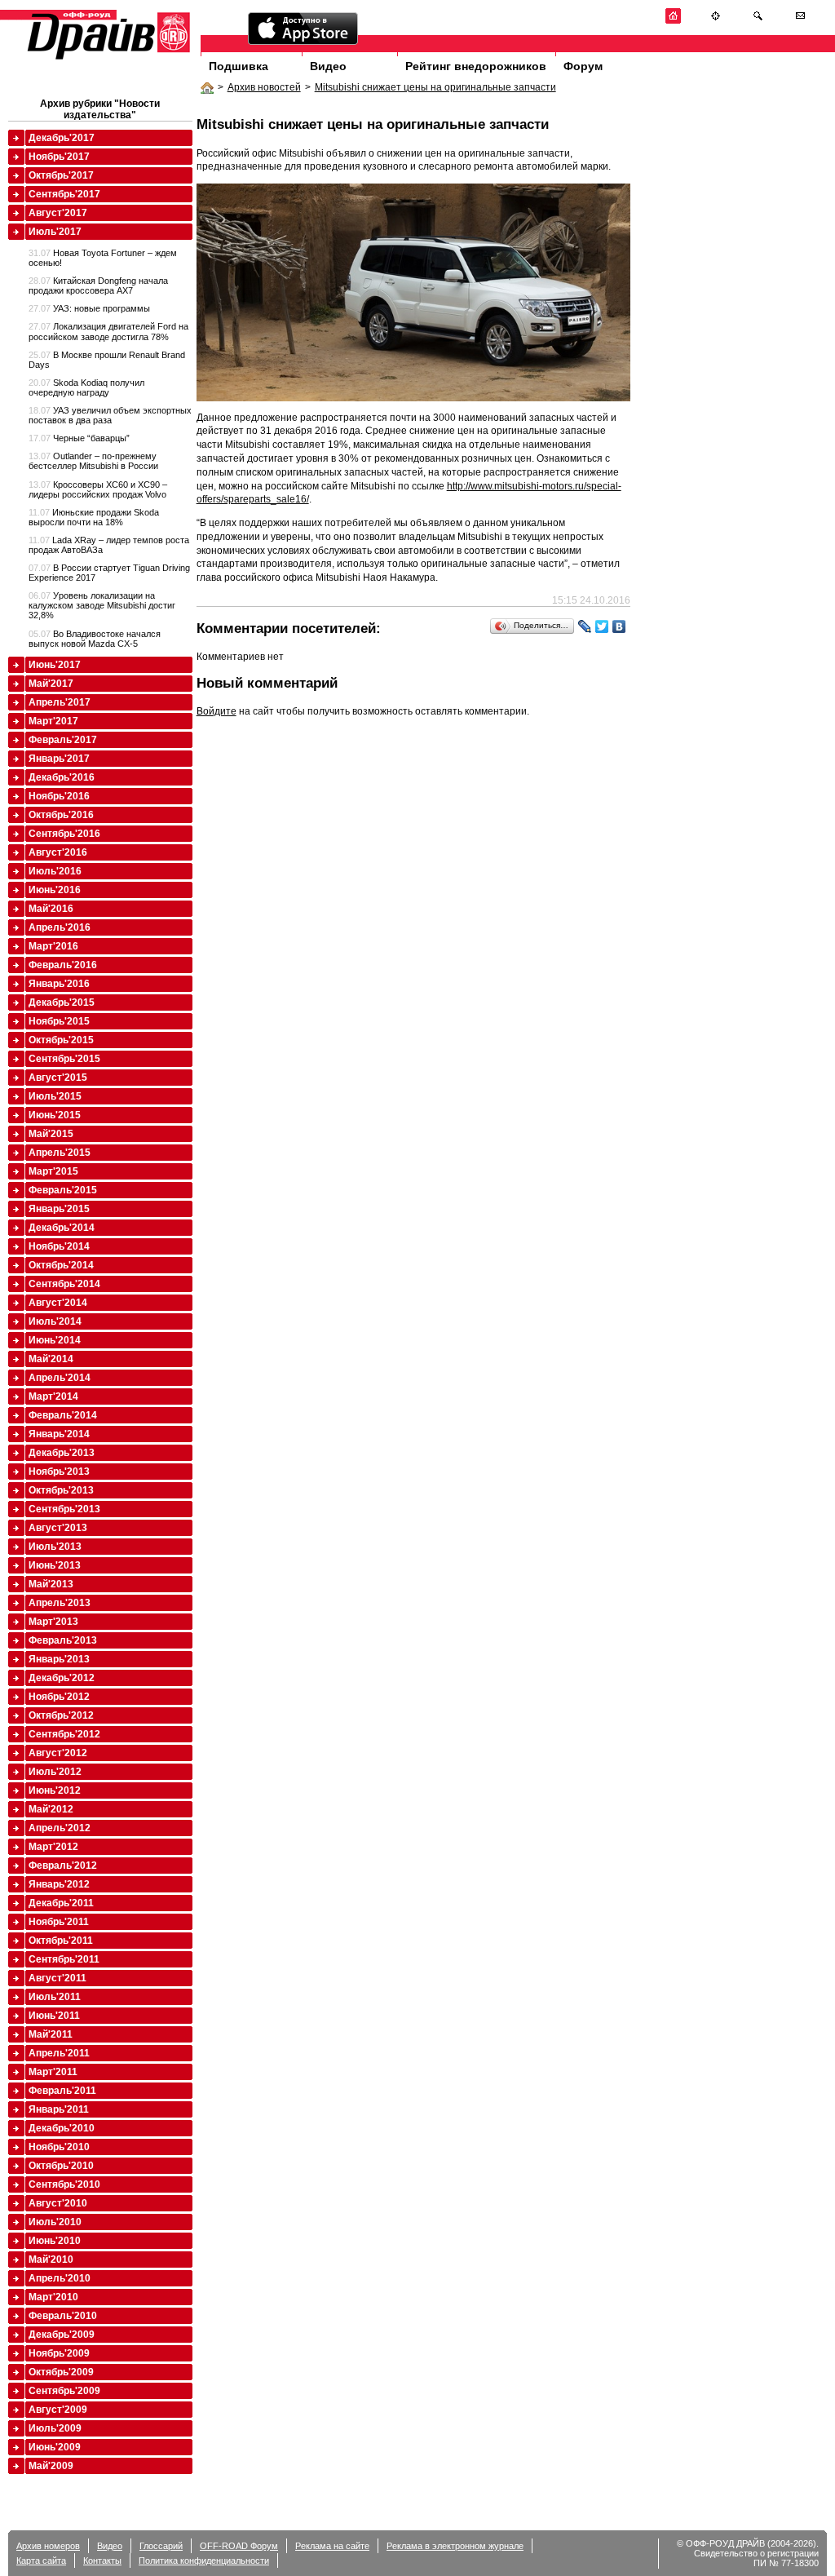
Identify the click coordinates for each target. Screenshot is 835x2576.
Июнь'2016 (55, 890)
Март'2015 (53, 1171)
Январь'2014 (59, 1434)
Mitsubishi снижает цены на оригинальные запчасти (435, 87)
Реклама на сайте (332, 2546)
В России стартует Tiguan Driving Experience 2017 (109, 573)
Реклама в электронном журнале (455, 2546)
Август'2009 (58, 2410)
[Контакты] (800, 21)
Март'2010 (53, 2297)
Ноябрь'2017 (59, 157)
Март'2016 (53, 946)
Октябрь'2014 (61, 1265)
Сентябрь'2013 (64, 1509)
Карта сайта (41, 2561)
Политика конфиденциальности (204, 2561)
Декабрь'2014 (62, 1228)
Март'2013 (53, 1622)
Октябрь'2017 (61, 175)
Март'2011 (53, 2072)
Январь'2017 (59, 759)
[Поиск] (758, 21)
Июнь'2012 (55, 1790)
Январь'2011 (59, 2109)
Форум (583, 66)
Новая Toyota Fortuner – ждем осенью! (103, 258)
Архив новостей (264, 87)
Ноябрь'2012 (59, 1697)
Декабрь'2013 (62, 1453)
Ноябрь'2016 (59, 796)
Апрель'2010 (60, 2278)
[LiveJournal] (585, 626)
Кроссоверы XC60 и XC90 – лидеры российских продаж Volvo (98, 489)
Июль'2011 (55, 1997)
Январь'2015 (59, 1209)
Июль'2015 (55, 1096)
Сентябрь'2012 (64, 1734)
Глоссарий (161, 2546)
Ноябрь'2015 (59, 1021)
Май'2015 (51, 1134)
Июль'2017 (55, 232)
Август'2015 (58, 1078)
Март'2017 (53, 721)
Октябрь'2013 (61, 1490)
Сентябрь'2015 (64, 1059)
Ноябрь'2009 (59, 2353)
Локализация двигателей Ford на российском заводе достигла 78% (108, 331)
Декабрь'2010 (62, 2128)
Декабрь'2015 (62, 1003)
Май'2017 (51, 684)
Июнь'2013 (55, 1565)
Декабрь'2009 (62, 2335)
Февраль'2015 (63, 1190)
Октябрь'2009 (61, 2372)
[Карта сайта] (716, 21)
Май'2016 (51, 909)
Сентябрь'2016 (64, 834)
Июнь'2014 (55, 1340)
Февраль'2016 (63, 965)
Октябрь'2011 (61, 1941)
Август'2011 (57, 1978)
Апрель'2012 (60, 1828)
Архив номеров (48, 2546)
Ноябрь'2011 (59, 1922)
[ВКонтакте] (619, 626)
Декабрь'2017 (62, 138)
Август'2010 (58, 2203)
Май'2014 (51, 1359)
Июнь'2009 (55, 2447)
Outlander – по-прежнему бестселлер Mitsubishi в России (93, 461)
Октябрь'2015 (61, 1040)
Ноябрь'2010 (59, 2147)
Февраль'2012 (63, 1866)
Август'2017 (58, 213)
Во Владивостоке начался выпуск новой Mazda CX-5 (95, 639)
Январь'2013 (59, 1659)
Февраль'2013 (63, 1640)
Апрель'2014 (60, 1378)
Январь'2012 (59, 1884)
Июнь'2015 (55, 1115)
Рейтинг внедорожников (476, 66)
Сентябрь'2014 (64, 1284)
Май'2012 (51, 1809)
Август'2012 (58, 1753)
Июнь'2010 (55, 2241)
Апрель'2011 (59, 2053)
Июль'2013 (55, 1547)
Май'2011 (51, 2034)
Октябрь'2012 (61, 1715)
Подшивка (239, 66)
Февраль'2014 (63, 1415)
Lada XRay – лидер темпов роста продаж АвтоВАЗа (109, 545)
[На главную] (673, 21)
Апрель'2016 (60, 927)
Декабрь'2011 (61, 1903)
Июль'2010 (55, 2222)
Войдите (216, 711)
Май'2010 (51, 2260)
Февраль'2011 (62, 2091)
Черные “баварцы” (79, 438)
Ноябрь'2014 (59, 1246)
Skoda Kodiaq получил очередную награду (86, 387)
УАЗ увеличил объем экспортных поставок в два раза (110, 415)
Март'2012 (53, 1847)
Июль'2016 (55, 871)
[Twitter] (602, 626)
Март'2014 (53, 1396)
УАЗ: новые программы (89, 308)
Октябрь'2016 (61, 815)
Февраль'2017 (63, 740)
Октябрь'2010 (61, 2166)
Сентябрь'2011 (64, 1959)
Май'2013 (51, 1584)
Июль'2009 (55, 2428)
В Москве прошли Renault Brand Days (107, 360)
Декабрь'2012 (62, 1678)
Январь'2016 (59, 984)
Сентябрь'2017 (64, 194)
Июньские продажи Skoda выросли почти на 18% (94, 517)
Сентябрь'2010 (64, 2184)
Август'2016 (58, 852)
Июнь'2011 (54, 2016)
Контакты (102, 2561)
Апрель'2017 (60, 702)
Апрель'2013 (60, 1603)
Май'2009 (51, 2466)
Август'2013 (58, 1528)
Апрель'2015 (60, 1153)
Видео (328, 66)
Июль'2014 (55, 1321)
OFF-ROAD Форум (239, 2546)
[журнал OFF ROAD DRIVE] (107, 58)
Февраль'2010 (63, 2316)
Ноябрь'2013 (59, 1472)
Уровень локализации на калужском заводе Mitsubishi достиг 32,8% (102, 605)
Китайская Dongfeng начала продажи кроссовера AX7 (98, 285)
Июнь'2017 (55, 665)
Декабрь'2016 (62, 777)
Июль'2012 (55, 1772)
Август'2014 (58, 1303)
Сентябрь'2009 (64, 2391)
